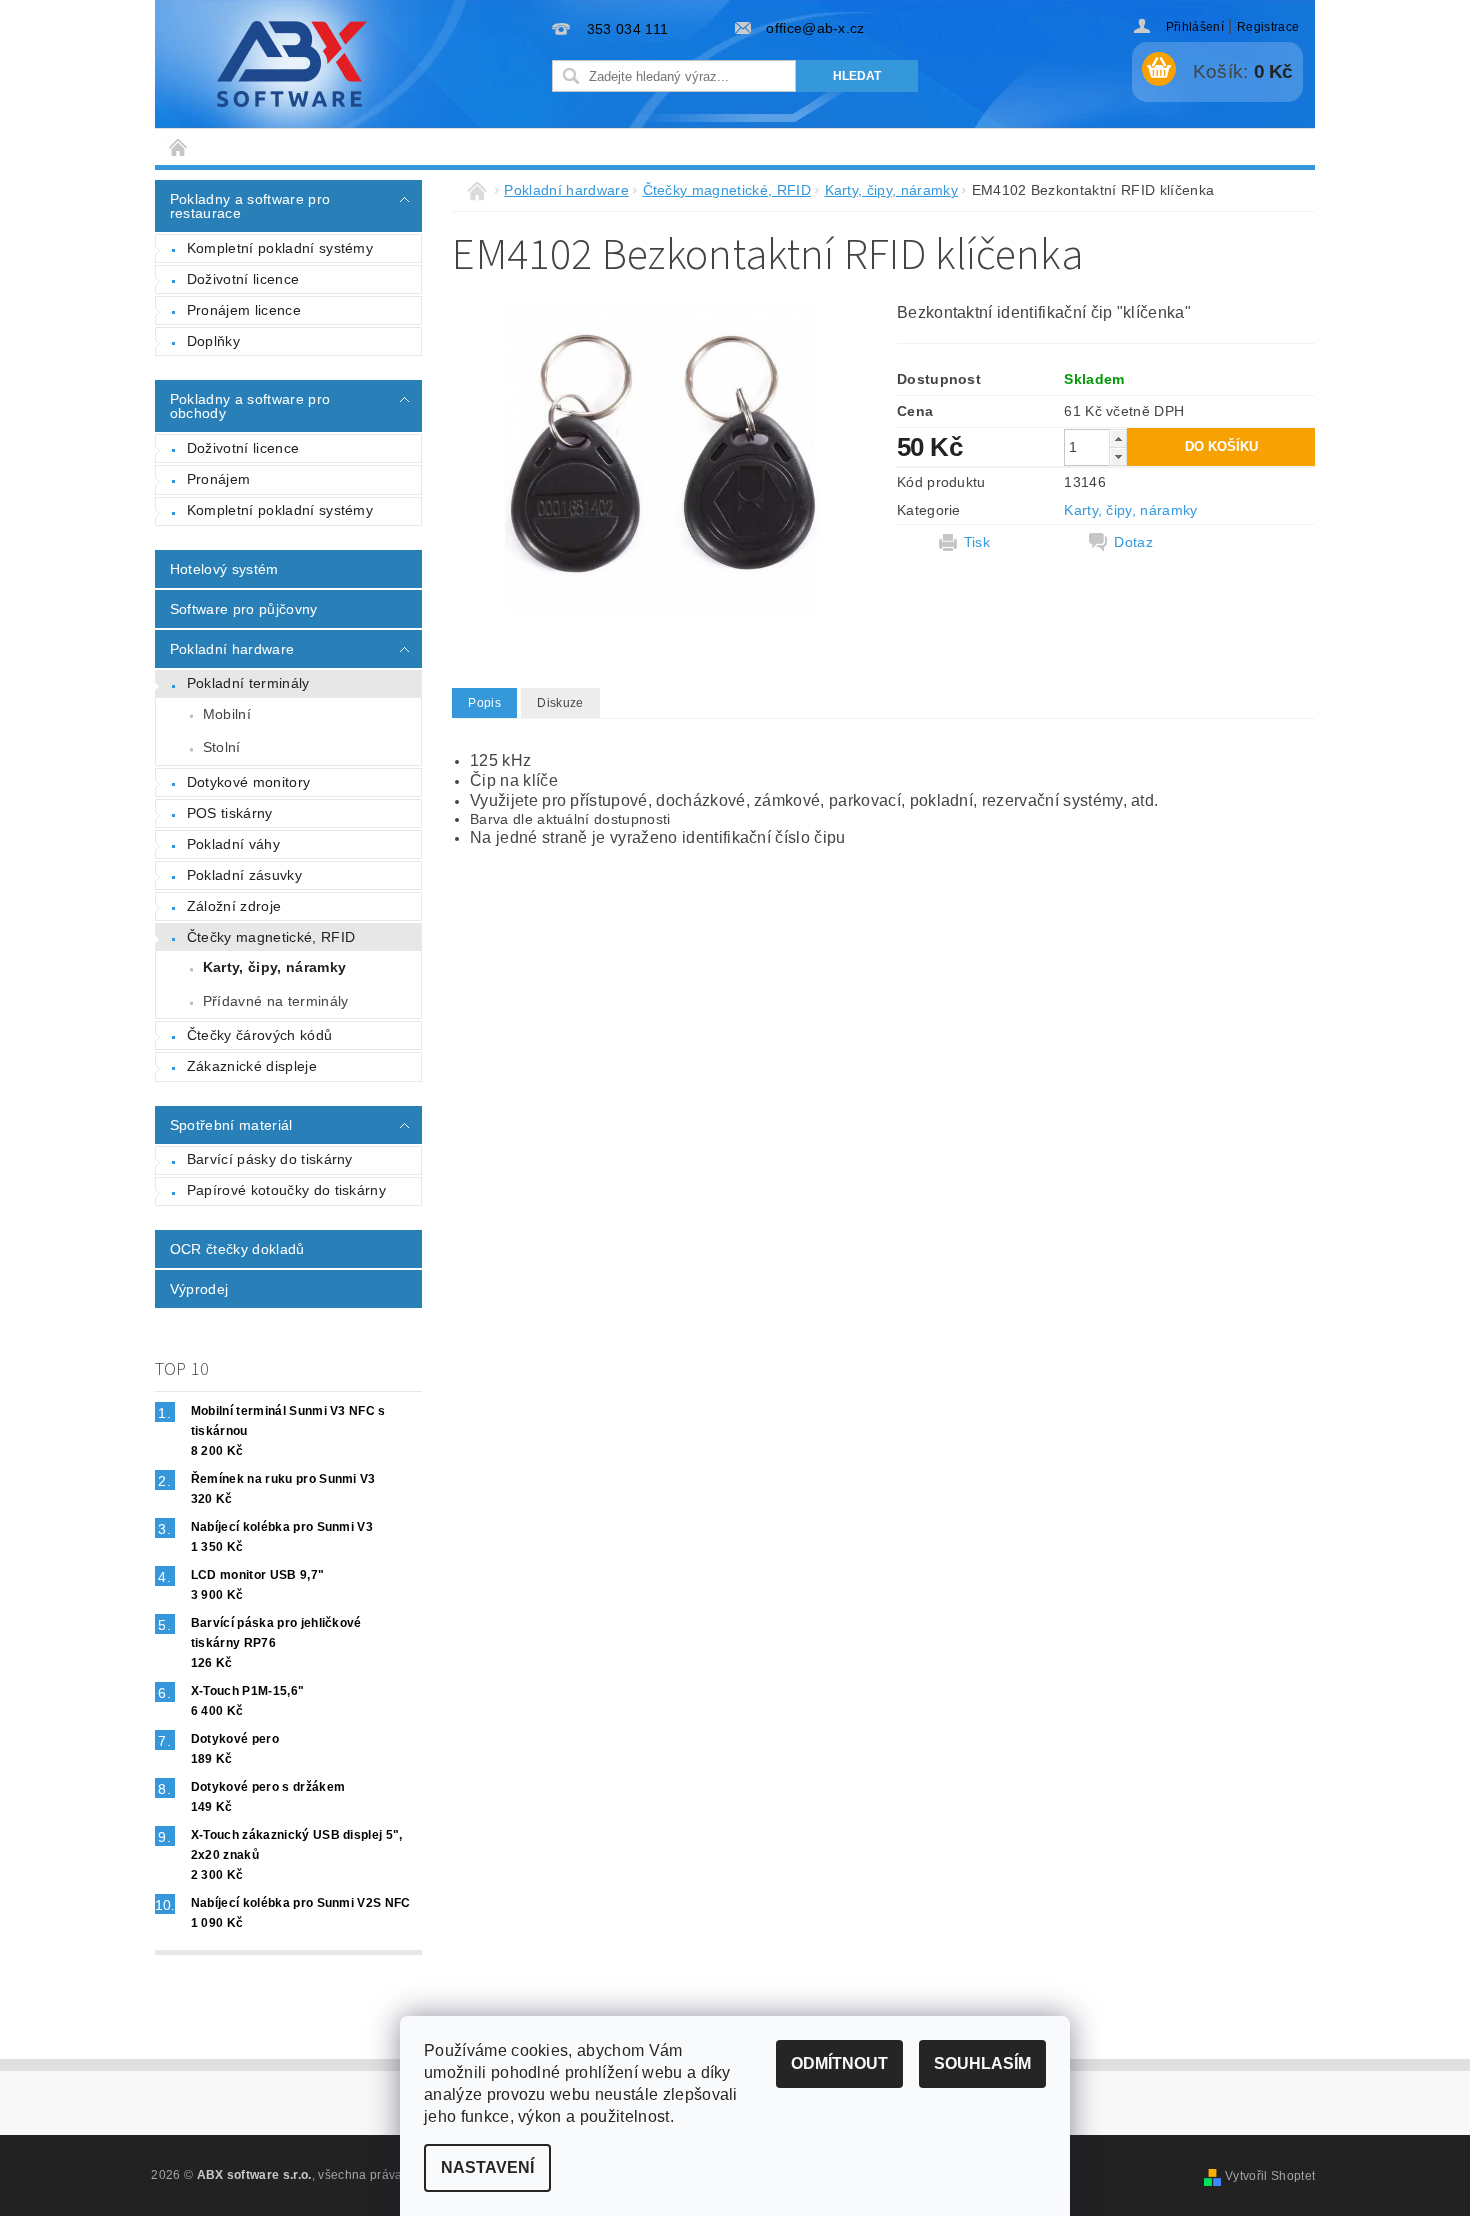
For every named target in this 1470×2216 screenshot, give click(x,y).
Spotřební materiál (231, 1125)
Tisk (977, 542)
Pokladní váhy (233, 844)
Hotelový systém (224, 569)
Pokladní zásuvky (244, 875)
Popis (484, 703)
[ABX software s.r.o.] (292, 64)
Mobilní (227, 714)
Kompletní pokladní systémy (280, 248)
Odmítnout (839, 2063)
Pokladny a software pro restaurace (250, 206)
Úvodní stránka (179, 146)
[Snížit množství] (1118, 456)
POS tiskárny (230, 813)
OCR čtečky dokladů (237, 1249)
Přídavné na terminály (276, 1001)
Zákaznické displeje (252, 1066)
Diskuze (560, 703)
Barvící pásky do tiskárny (270, 1159)
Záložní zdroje (234, 906)
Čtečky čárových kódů (259, 1035)
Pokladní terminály (248, 683)
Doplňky (213, 341)
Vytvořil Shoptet (1270, 2176)
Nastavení (487, 2167)
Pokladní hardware (232, 649)
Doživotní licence (243, 279)
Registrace (1268, 27)
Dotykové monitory (248, 782)
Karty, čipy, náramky (274, 967)
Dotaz (1133, 542)
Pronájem (219, 479)
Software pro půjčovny (244, 609)
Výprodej (199, 1289)
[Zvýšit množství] (1118, 438)
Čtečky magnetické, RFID (271, 937)
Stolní (222, 747)
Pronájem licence (244, 310)
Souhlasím (982, 2063)
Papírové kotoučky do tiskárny (286, 1190)
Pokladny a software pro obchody (250, 406)
